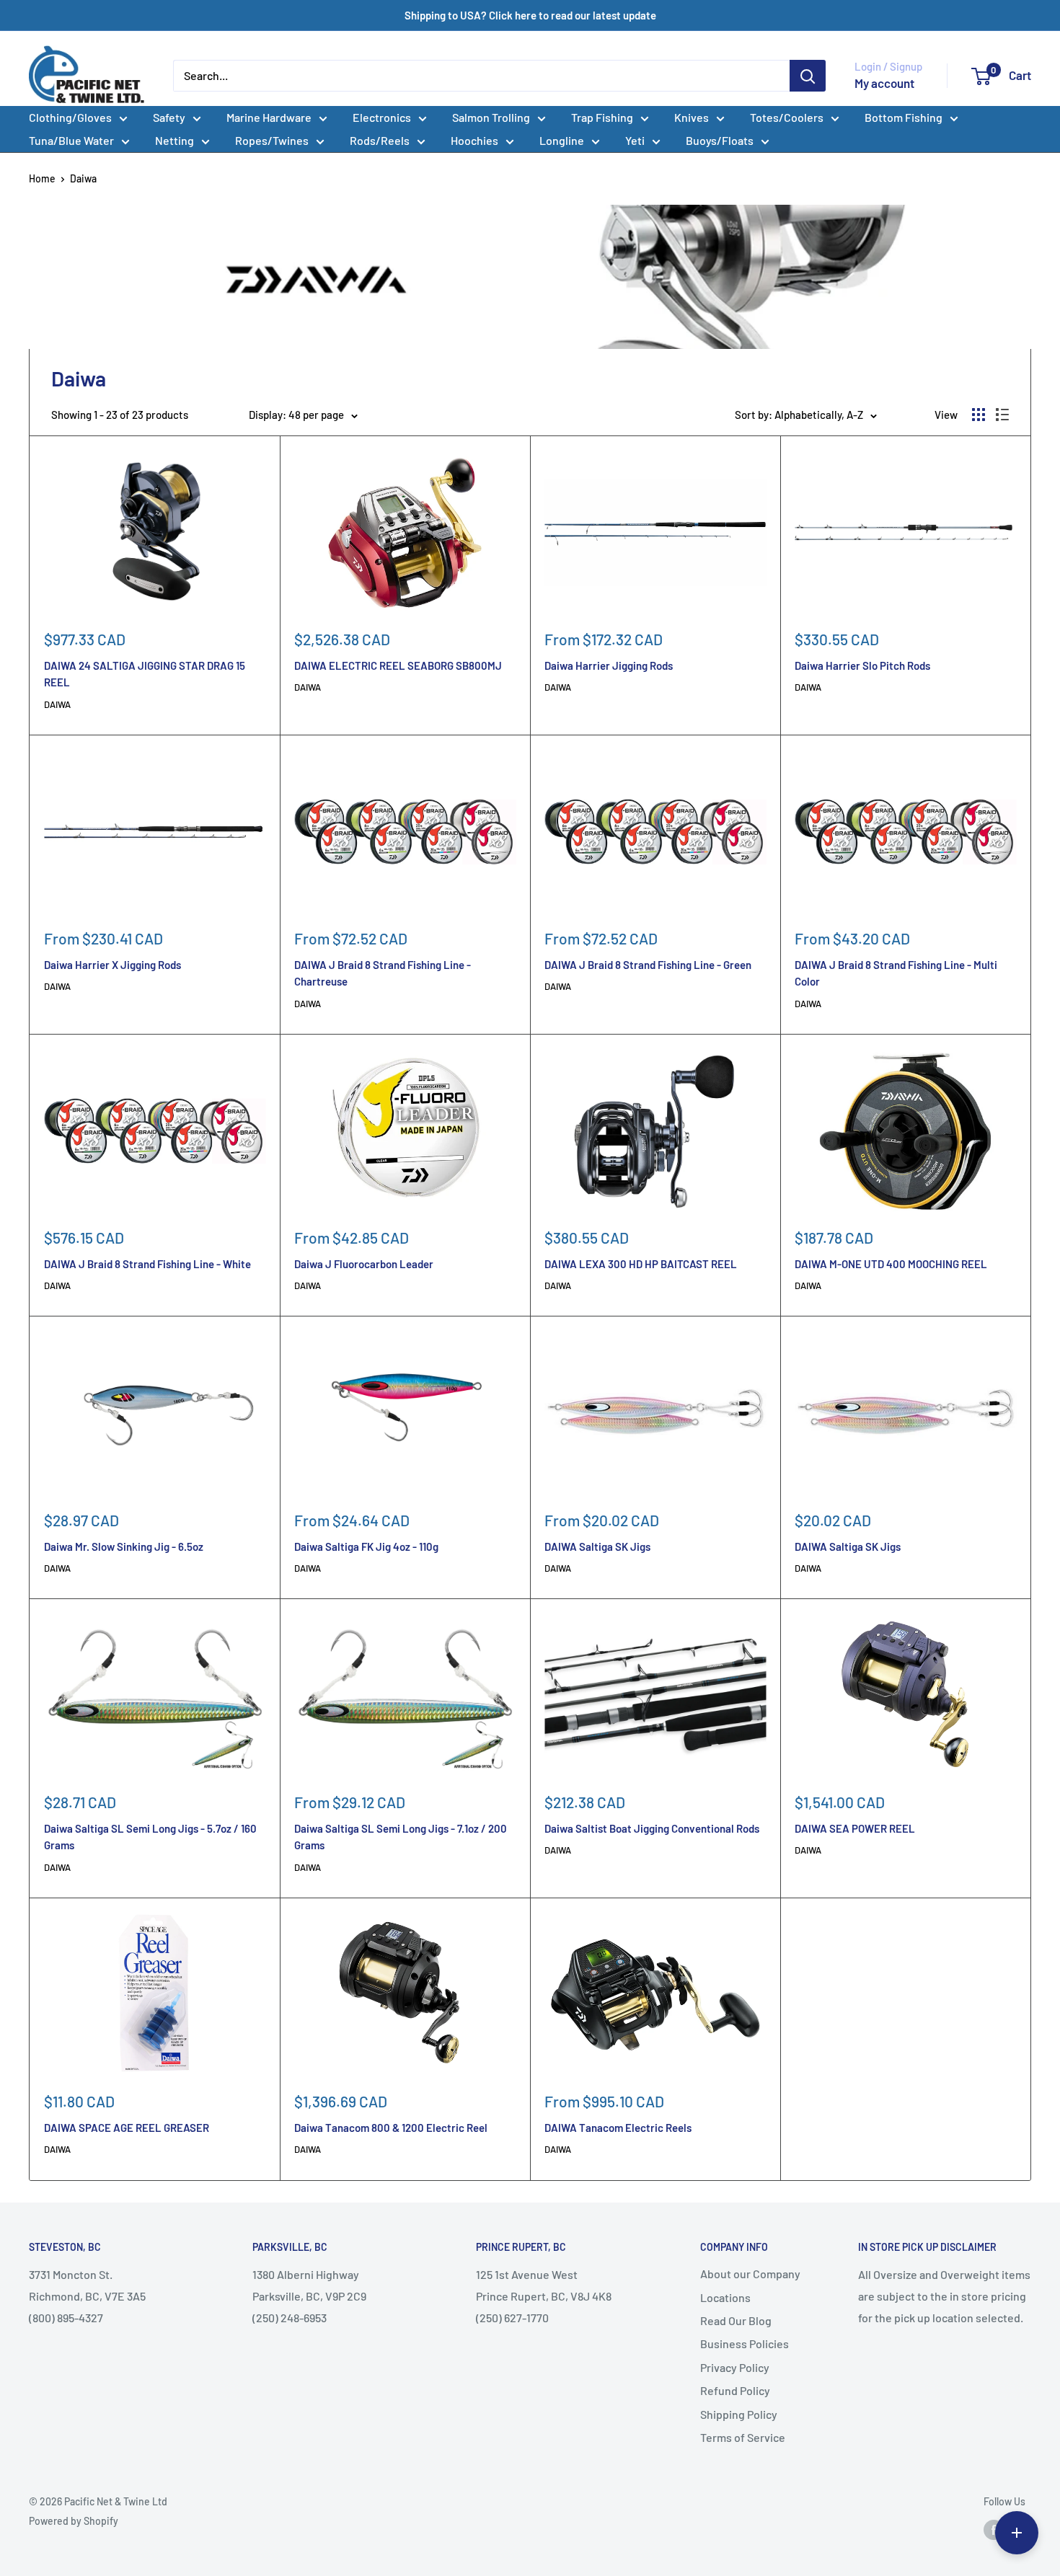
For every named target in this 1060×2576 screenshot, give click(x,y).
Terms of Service (743, 2437)
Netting (175, 140)
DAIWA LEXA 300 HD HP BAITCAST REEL (641, 1264)
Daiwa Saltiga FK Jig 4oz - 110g (366, 1546)
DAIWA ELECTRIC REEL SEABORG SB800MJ (398, 665)
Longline (562, 140)
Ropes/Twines (272, 140)
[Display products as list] (1002, 415)
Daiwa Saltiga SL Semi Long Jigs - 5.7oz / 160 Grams (150, 1837)
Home (42, 178)
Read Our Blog (736, 2320)
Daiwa (83, 178)
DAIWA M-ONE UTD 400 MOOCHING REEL (891, 1264)
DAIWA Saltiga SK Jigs (597, 1546)
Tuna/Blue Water (71, 140)
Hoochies (474, 140)
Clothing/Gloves (70, 117)
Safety (169, 117)
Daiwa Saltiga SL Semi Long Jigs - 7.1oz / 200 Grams (401, 1837)
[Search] (808, 76)
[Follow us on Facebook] (994, 2530)
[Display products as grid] (979, 415)
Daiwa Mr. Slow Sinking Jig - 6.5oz (124, 1546)
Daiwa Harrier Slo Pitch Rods (862, 665)
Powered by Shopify (74, 2521)
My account (884, 83)
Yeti (635, 140)
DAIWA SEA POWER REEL (855, 1828)
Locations (725, 2297)
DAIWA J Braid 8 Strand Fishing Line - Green (648, 965)
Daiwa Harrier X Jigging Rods (112, 965)
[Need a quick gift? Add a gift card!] (1017, 2533)
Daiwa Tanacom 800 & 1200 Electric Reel (391, 2128)
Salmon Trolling (491, 117)
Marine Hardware (269, 117)
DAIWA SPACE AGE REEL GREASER (127, 2128)
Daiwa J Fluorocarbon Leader (364, 1264)
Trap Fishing (602, 117)
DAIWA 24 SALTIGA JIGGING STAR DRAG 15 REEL (145, 674)
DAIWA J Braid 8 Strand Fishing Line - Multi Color (896, 973)
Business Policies (745, 2343)
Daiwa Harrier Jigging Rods (609, 665)
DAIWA (57, 704)
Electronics (382, 117)
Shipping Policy (739, 2414)
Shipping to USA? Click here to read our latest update (530, 15)
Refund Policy (735, 2390)
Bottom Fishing (904, 117)
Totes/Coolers (787, 117)
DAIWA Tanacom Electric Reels (618, 2128)
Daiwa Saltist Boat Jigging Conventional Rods (652, 1828)
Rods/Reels (380, 140)
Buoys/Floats (720, 140)
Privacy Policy (735, 2367)
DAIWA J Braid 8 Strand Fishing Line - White (147, 1264)
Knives (692, 117)
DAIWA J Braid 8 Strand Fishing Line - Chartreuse (383, 973)
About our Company (750, 2274)
